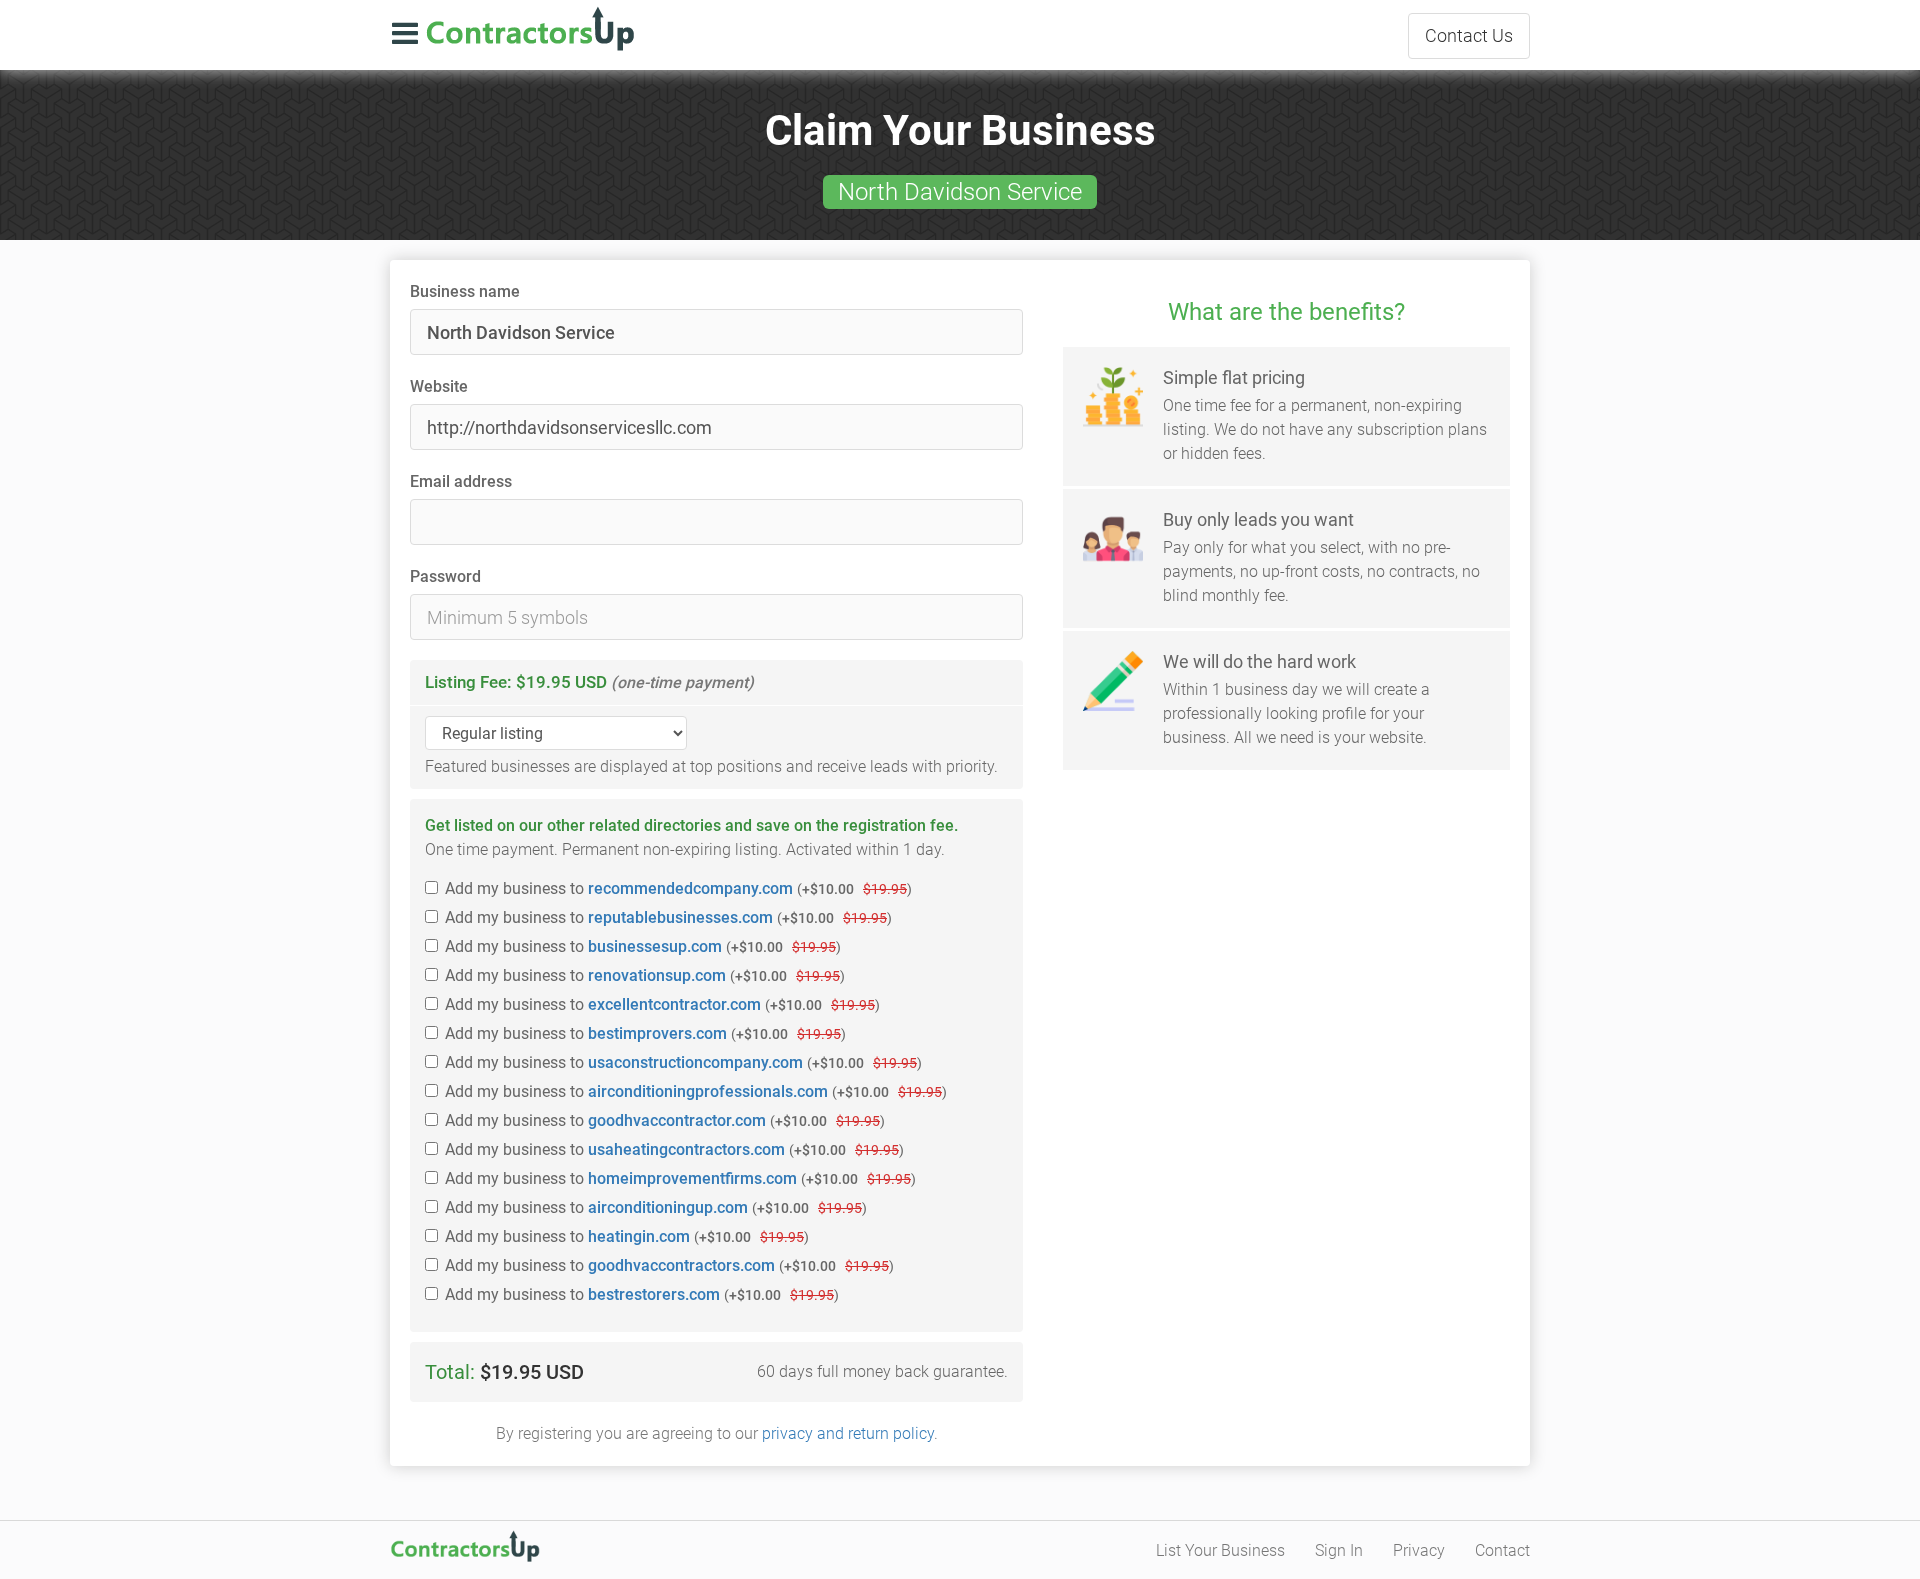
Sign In (1339, 1550)
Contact (1469, 35)
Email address (461, 481)
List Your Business (1220, 1550)
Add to (678, 888)
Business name (465, 291)
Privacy (1419, 1550)
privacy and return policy (848, 1433)
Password (445, 576)
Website (439, 386)
